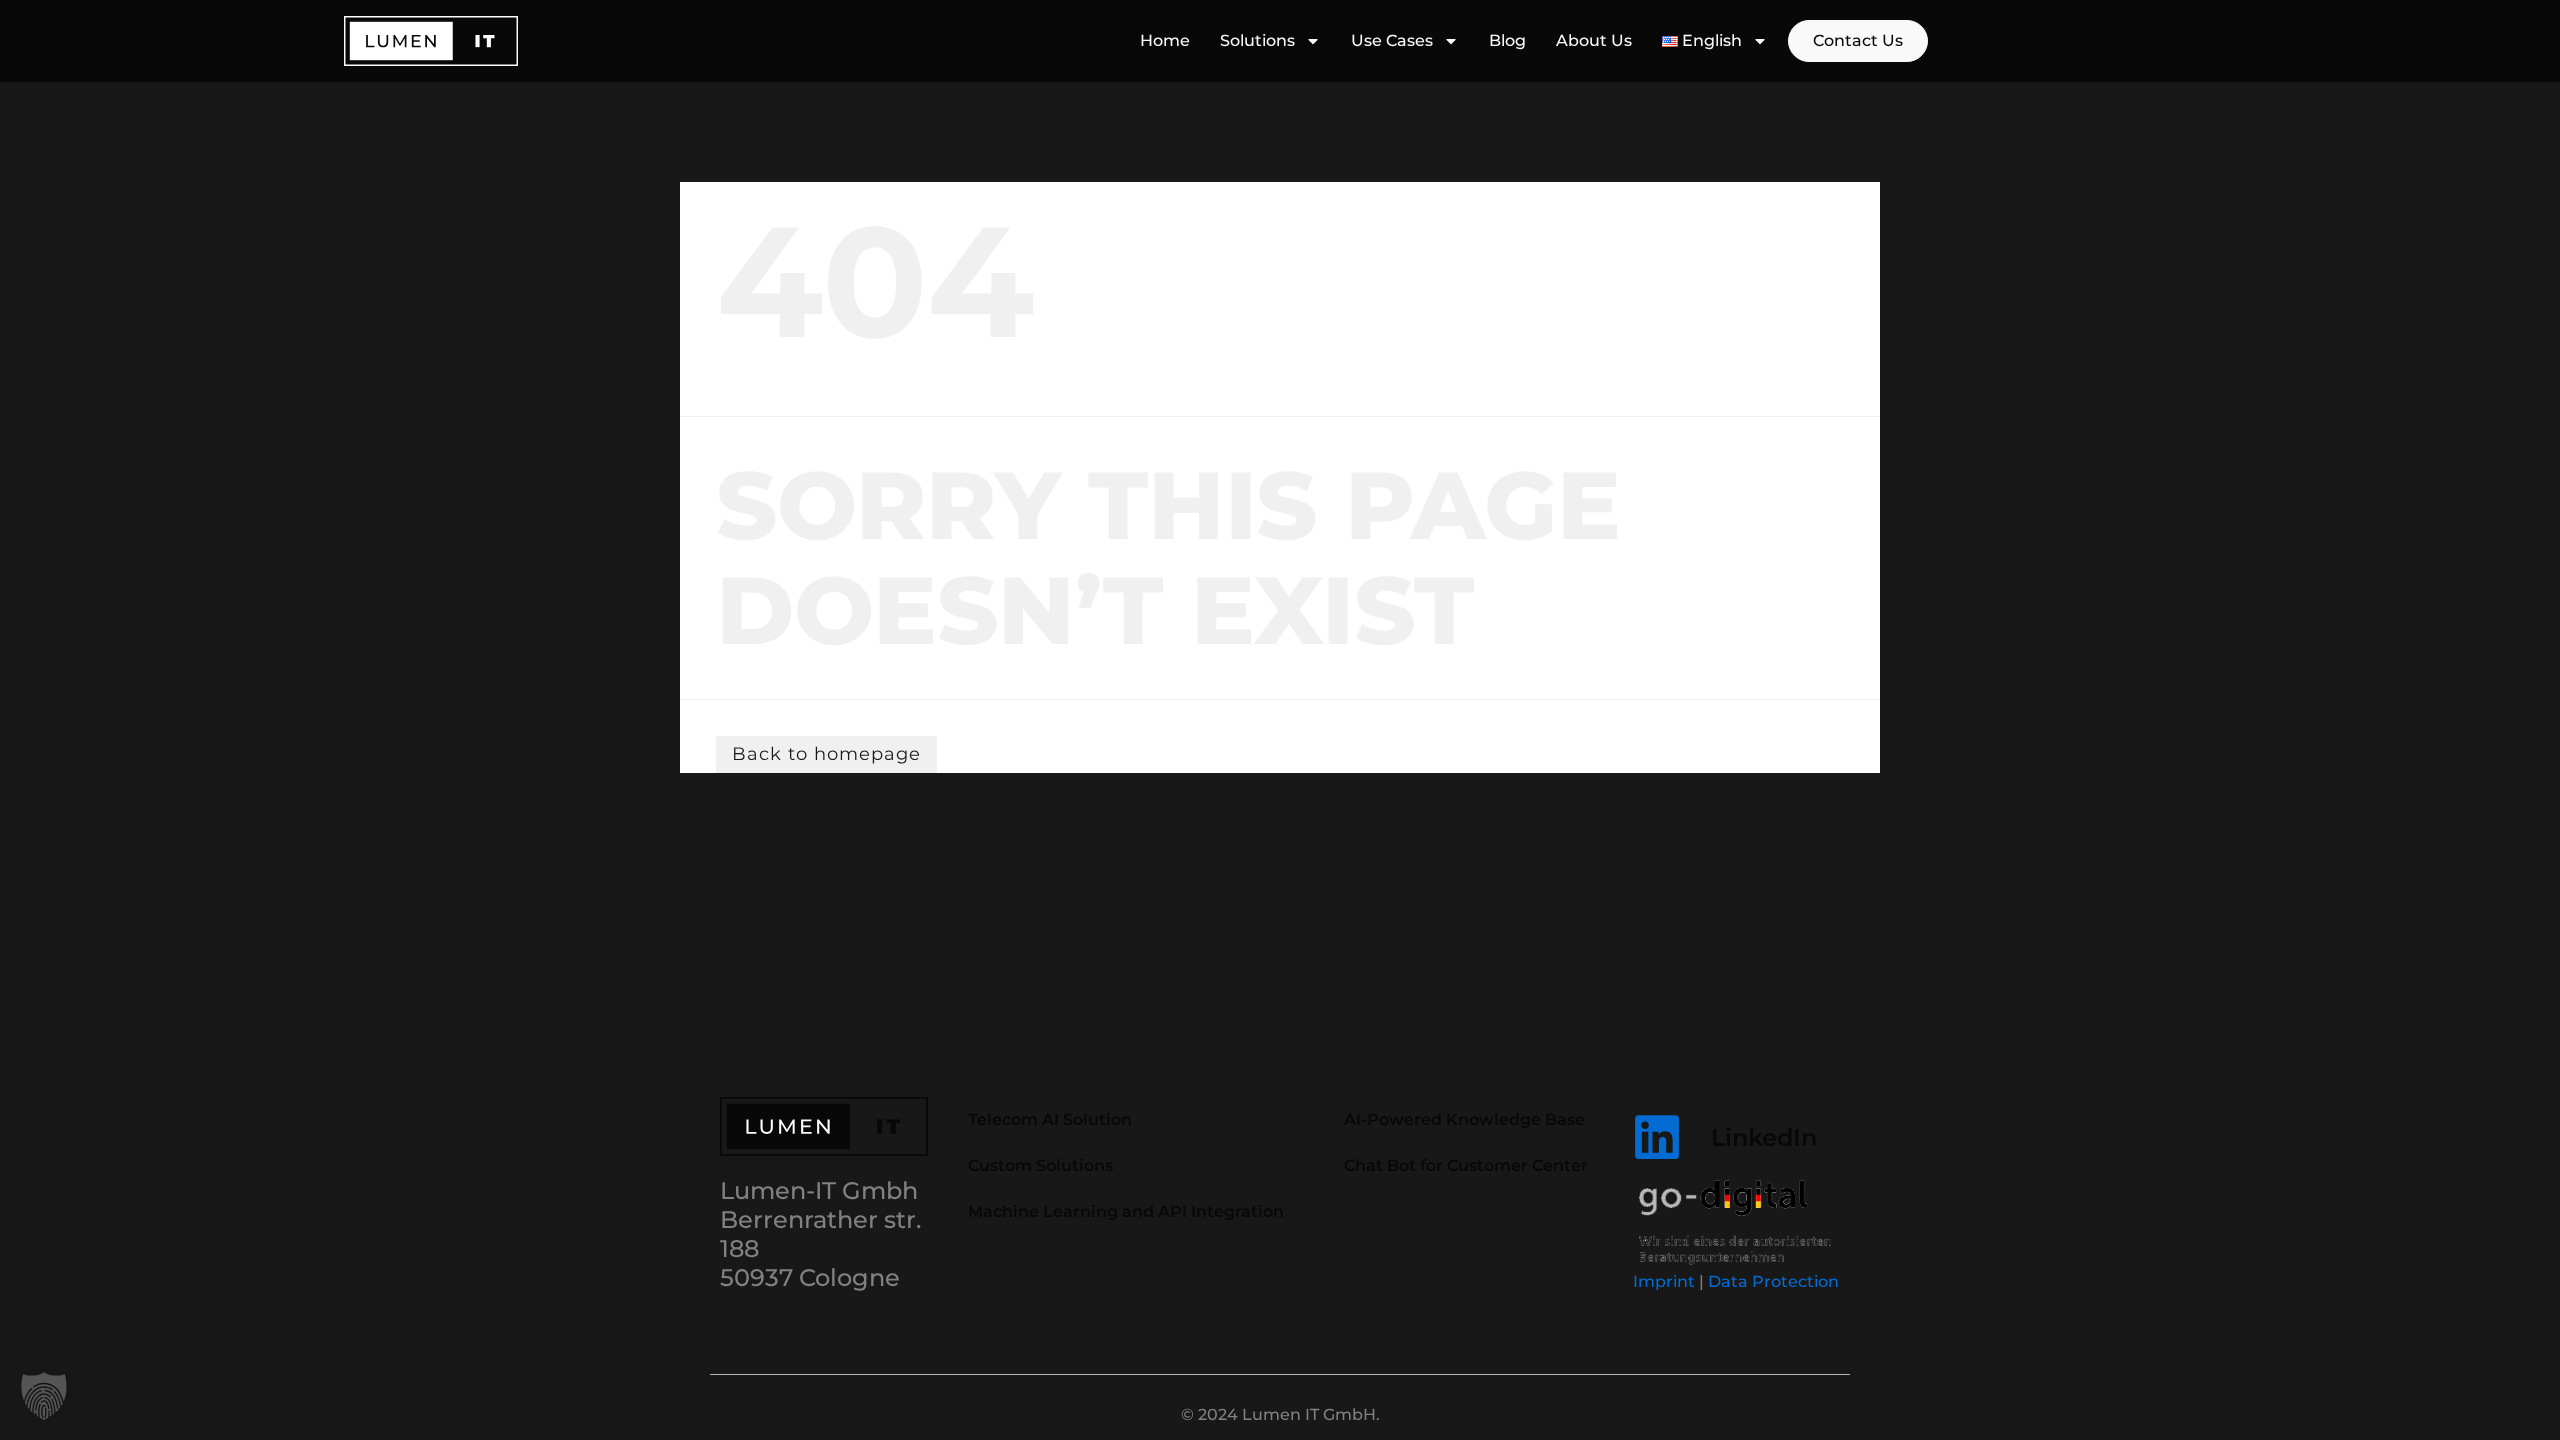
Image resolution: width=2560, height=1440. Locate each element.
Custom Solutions (1040, 1165)
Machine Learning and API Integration (1126, 1211)
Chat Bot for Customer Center (1466, 1165)
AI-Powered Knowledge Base (1464, 1119)
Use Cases (1392, 40)
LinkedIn (1764, 1137)
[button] (44, 1396)
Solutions (1257, 40)
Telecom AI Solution (1050, 1119)
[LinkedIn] (1657, 1137)
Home (1165, 40)
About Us (1594, 40)
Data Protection (1773, 1281)
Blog (1507, 40)
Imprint (1664, 1281)
